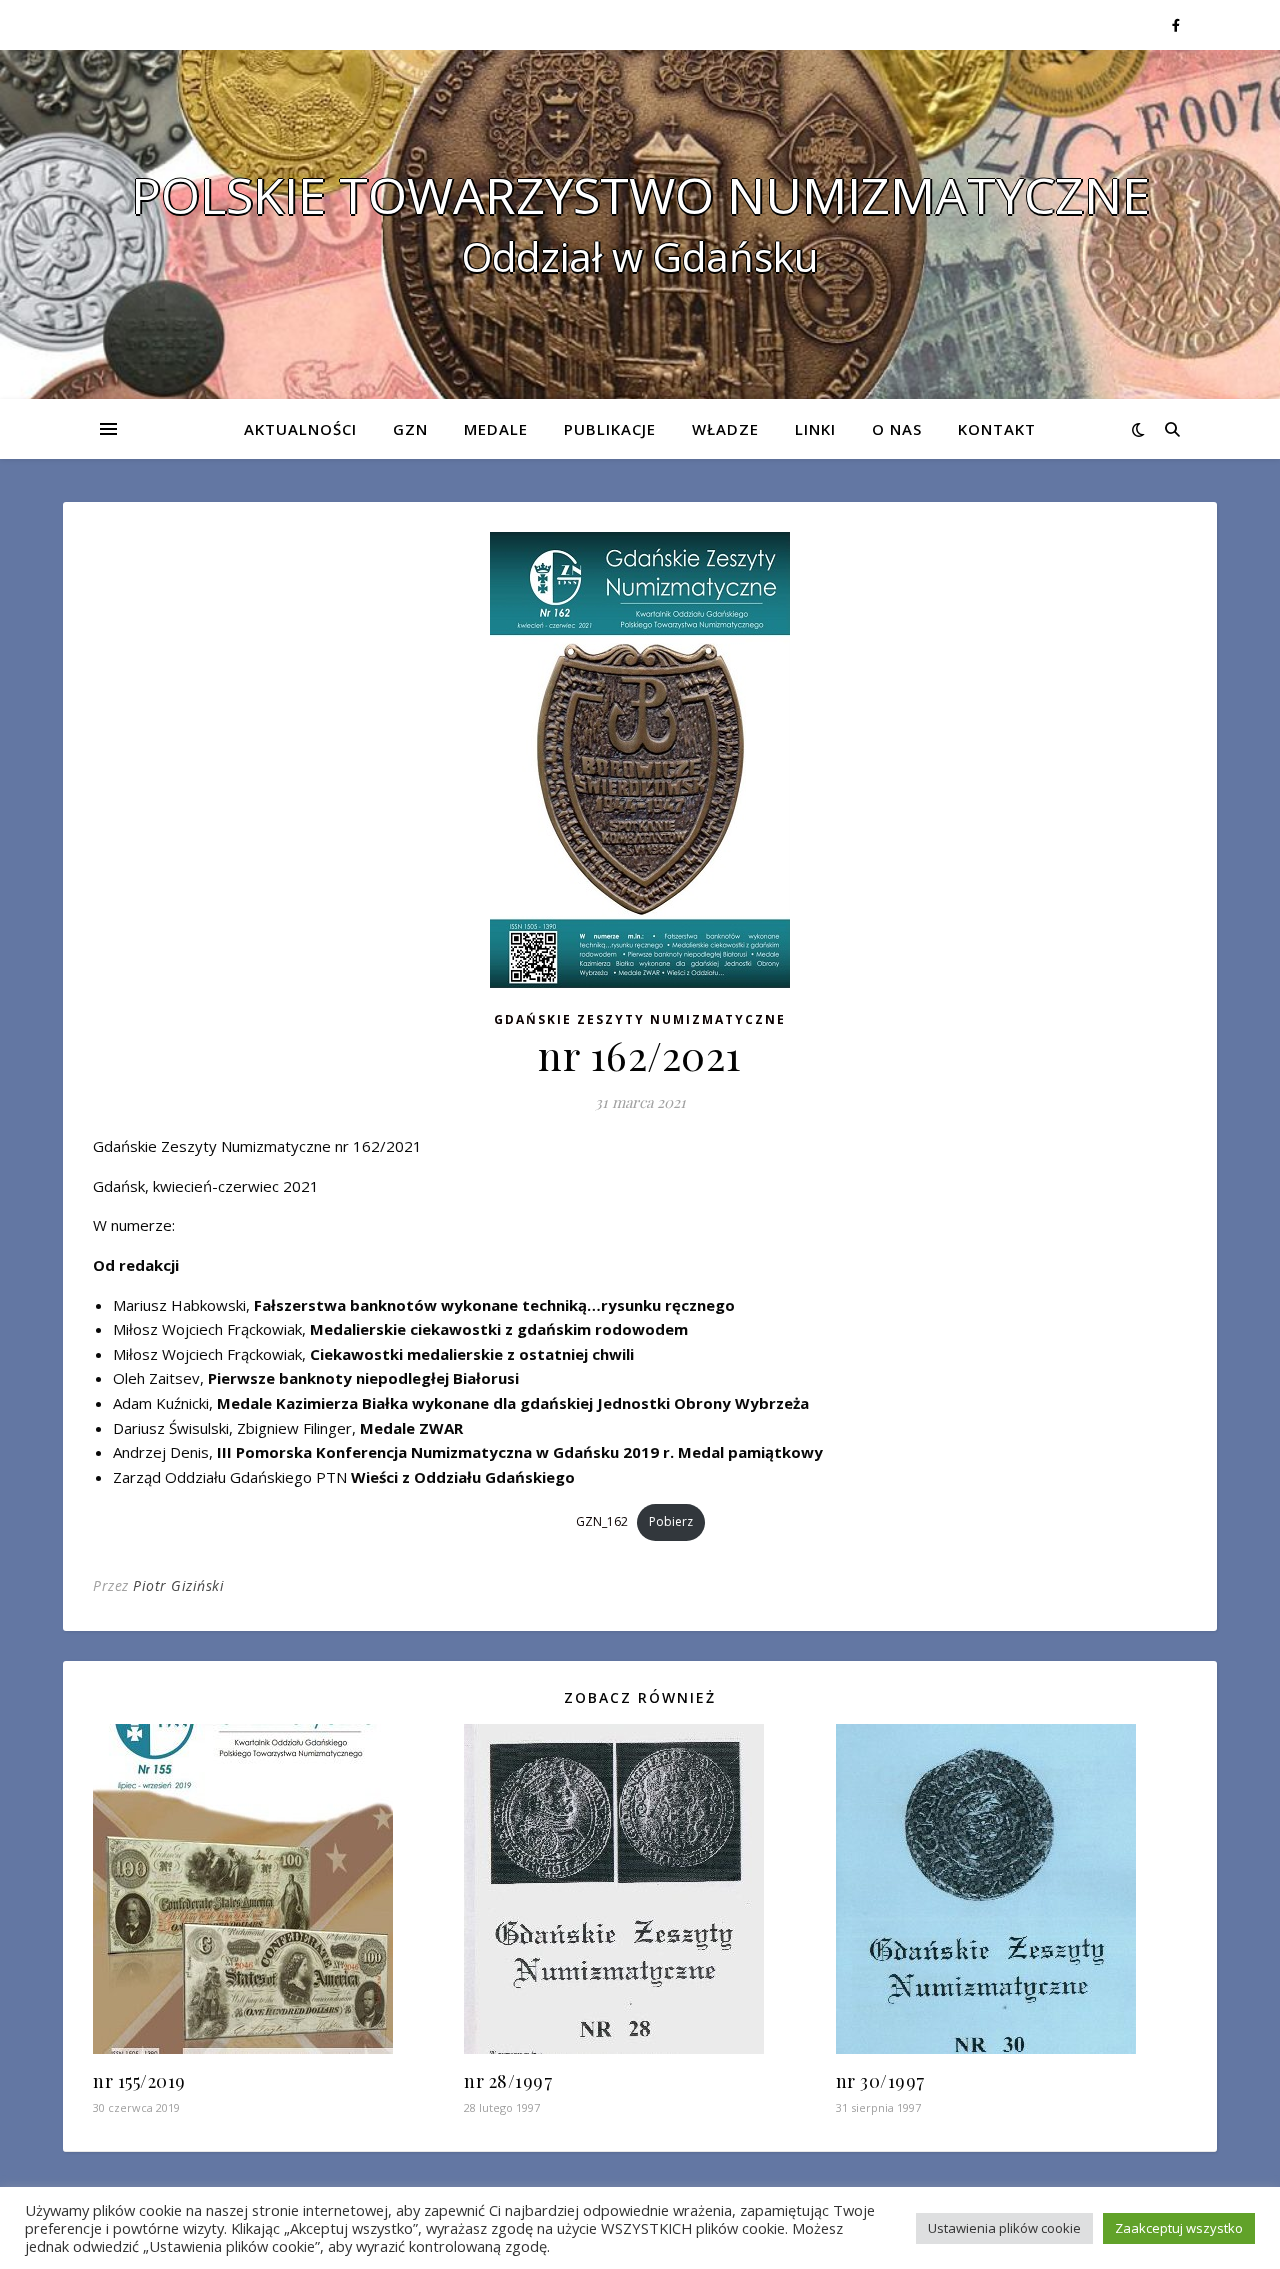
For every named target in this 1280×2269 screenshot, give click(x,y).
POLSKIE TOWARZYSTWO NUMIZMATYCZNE (640, 195)
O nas (897, 429)
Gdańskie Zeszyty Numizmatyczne (640, 1019)
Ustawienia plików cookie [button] (1004, 2228)
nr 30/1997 (880, 2081)
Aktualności (300, 429)
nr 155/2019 (139, 2081)
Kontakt (997, 429)
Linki (815, 429)
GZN (410, 429)
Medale (496, 429)
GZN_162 (602, 1521)
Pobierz (671, 1521)
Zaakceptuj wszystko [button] (1179, 2228)
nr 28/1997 (508, 2081)
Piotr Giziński (178, 1585)
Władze (725, 429)
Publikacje (610, 429)
